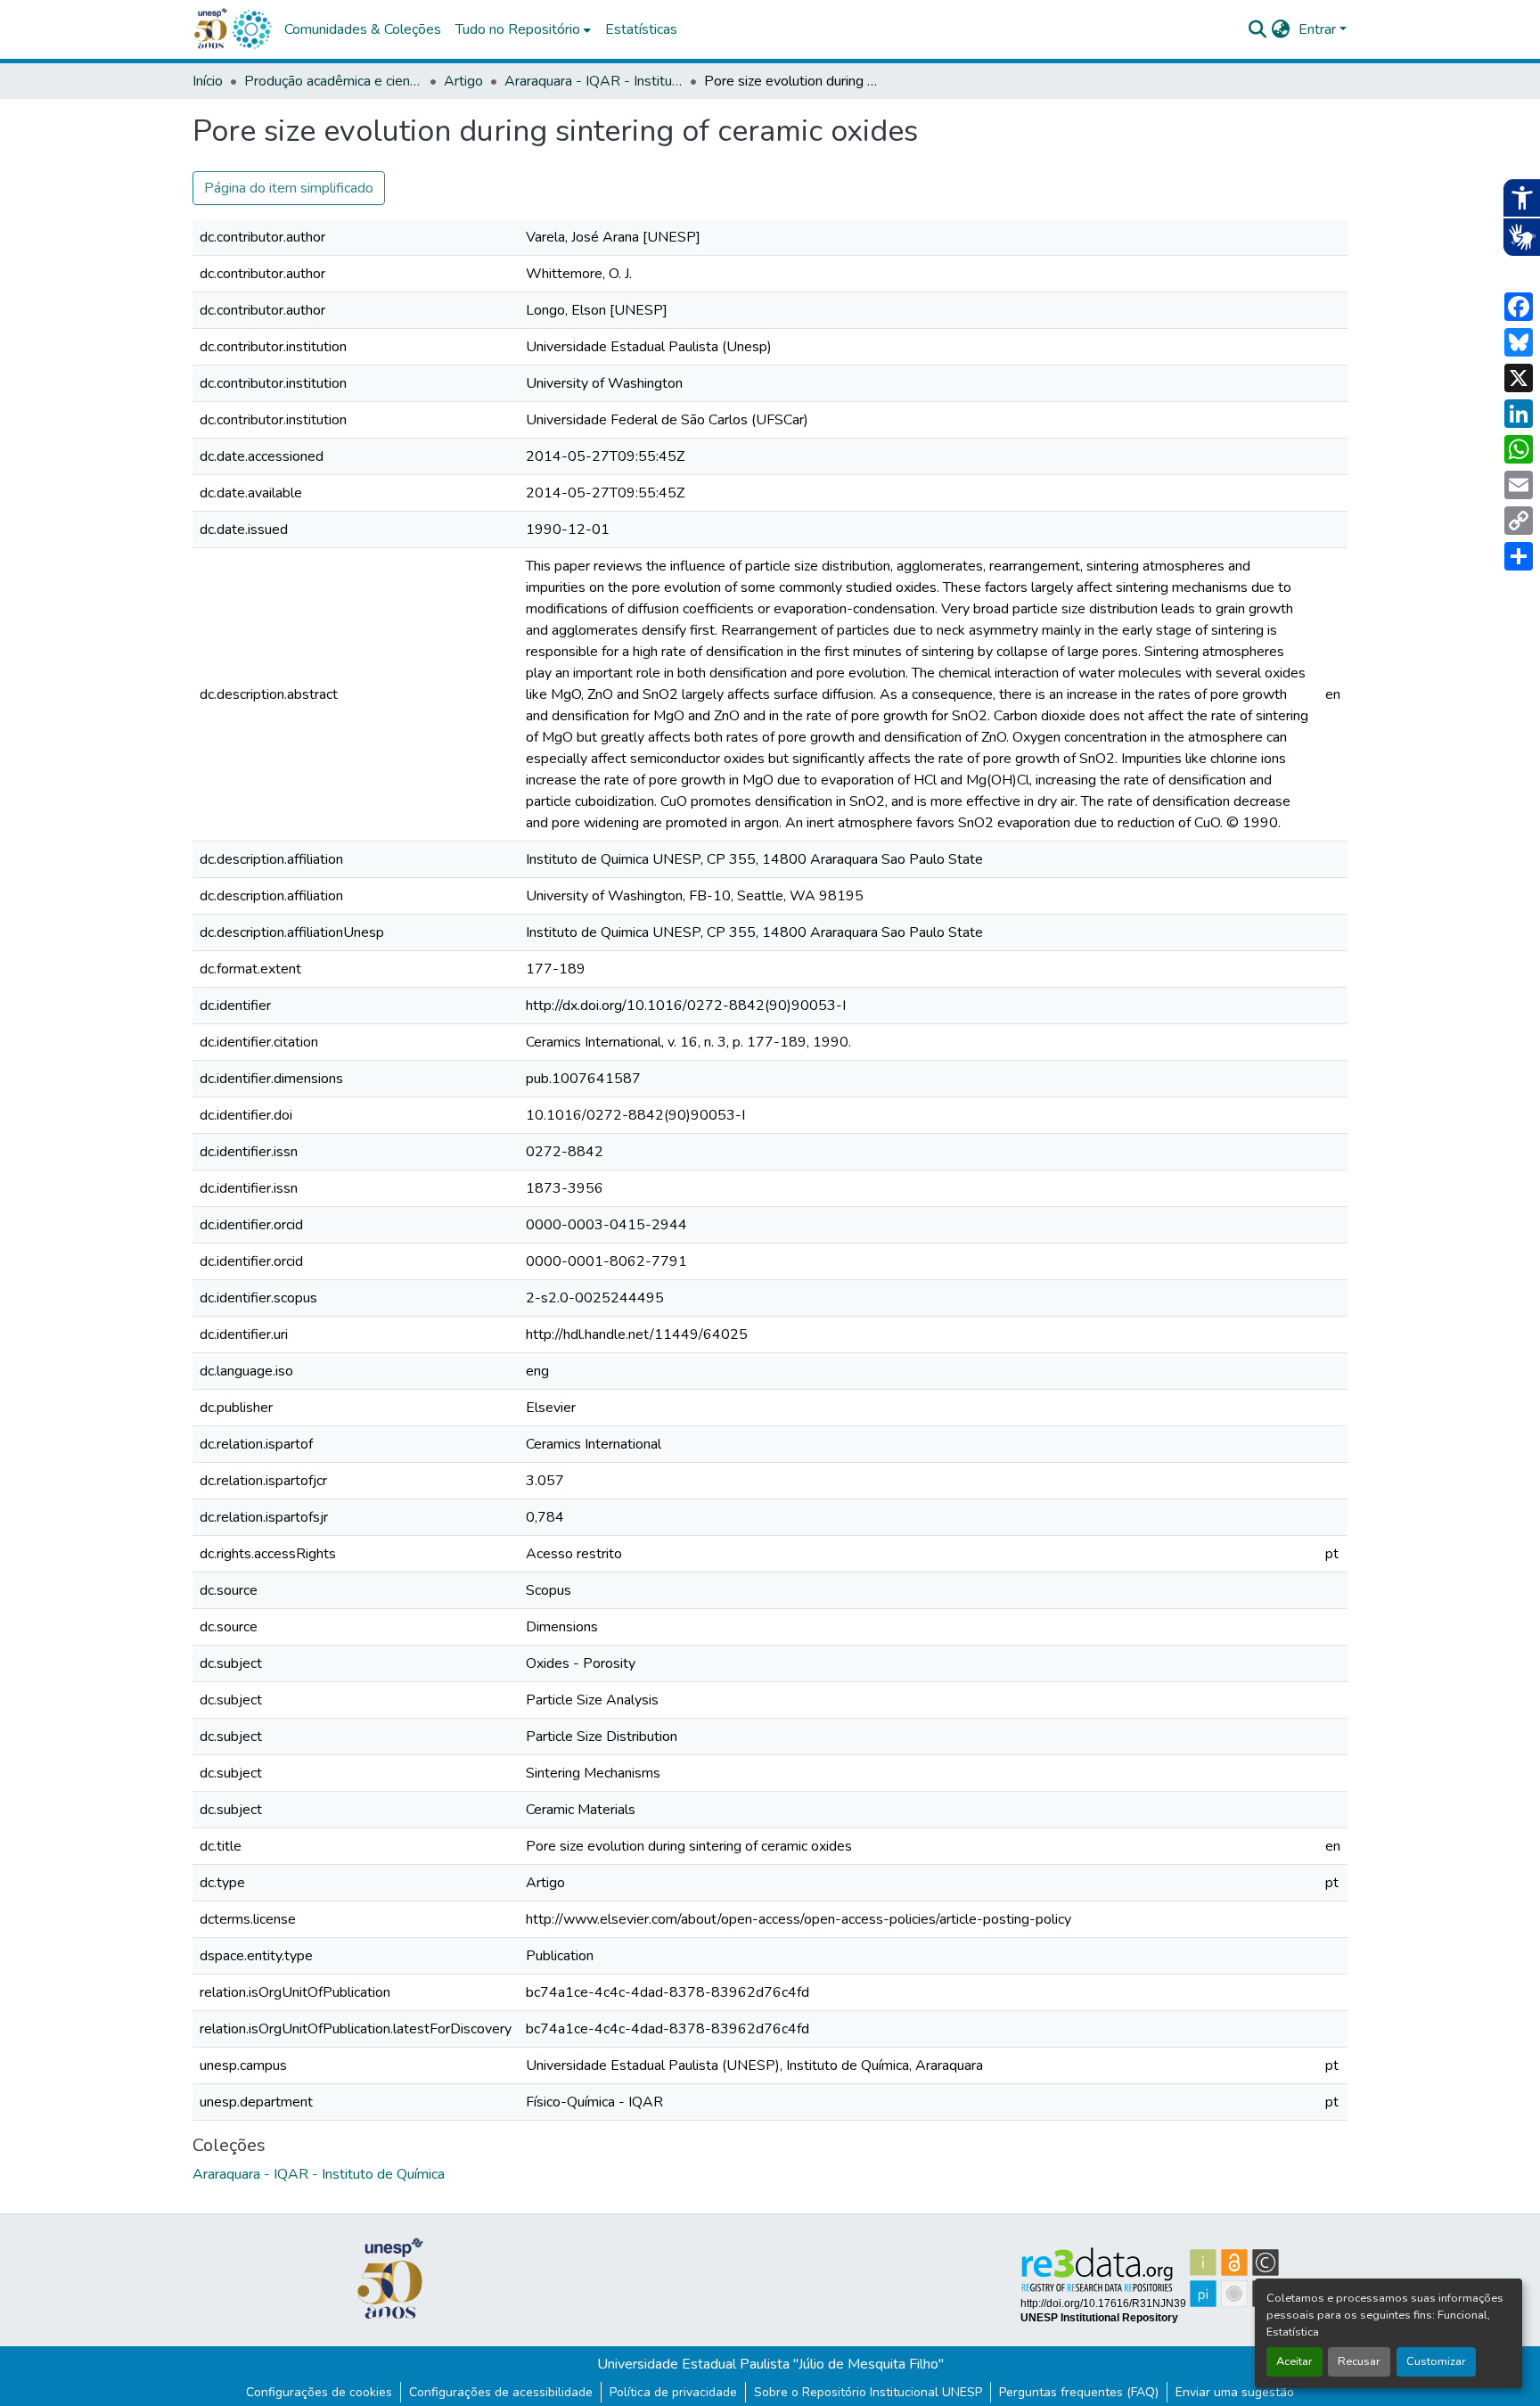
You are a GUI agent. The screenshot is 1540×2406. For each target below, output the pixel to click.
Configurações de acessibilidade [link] (501, 2392)
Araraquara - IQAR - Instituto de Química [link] (594, 81)
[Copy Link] (1519, 521)
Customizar (1436, 2361)
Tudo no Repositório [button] (518, 29)
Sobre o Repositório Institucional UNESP (868, 2392)
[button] (251, 29)
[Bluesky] (1519, 342)
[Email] (1519, 485)
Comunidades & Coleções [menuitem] (363, 29)
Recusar (1359, 2361)
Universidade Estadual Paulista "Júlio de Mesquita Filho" (770, 2364)
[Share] (1519, 556)
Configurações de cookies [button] (319, 2392)
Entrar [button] (1319, 29)
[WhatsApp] (1519, 449)
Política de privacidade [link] (673, 2392)
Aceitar (1294, 2361)
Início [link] (208, 81)
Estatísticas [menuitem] (641, 29)
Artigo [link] (463, 81)
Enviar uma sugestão (1235, 2392)
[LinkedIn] (1519, 414)
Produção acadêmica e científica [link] (333, 81)
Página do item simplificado (289, 188)
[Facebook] (1519, 307)
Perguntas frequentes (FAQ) (1079, 2392)
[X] (1519, 378)
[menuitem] (523, 29)
